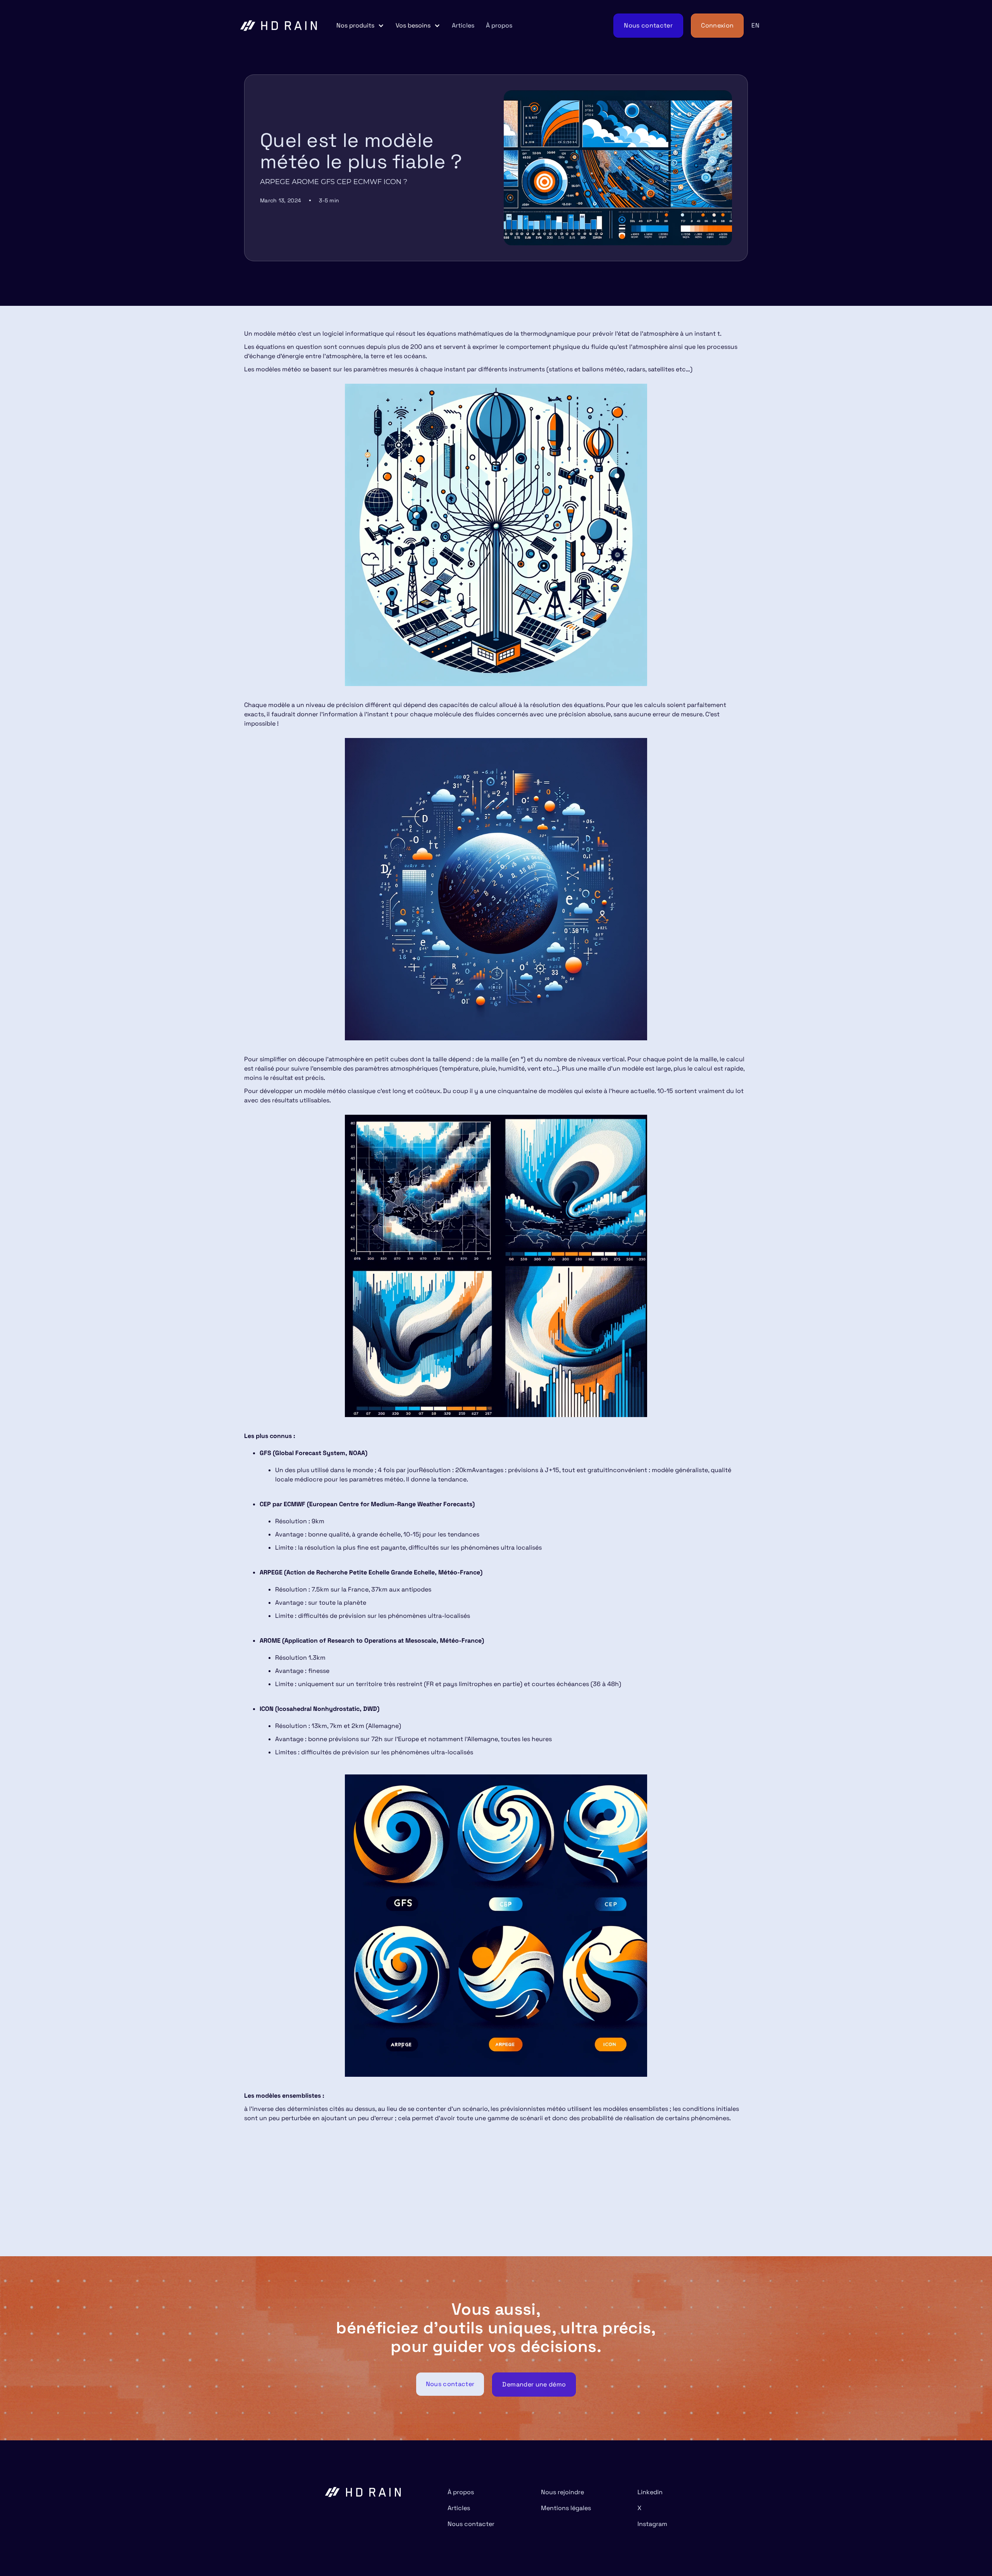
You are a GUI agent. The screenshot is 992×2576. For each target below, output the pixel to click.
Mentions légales (566, 2508)
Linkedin (650, 2492)
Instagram (652, 2524)
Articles (463, 25)
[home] (279, 26)
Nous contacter (471, 2524)
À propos (499, 25)
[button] (360, 26)
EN (755, 25)
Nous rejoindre (562, 2492)
